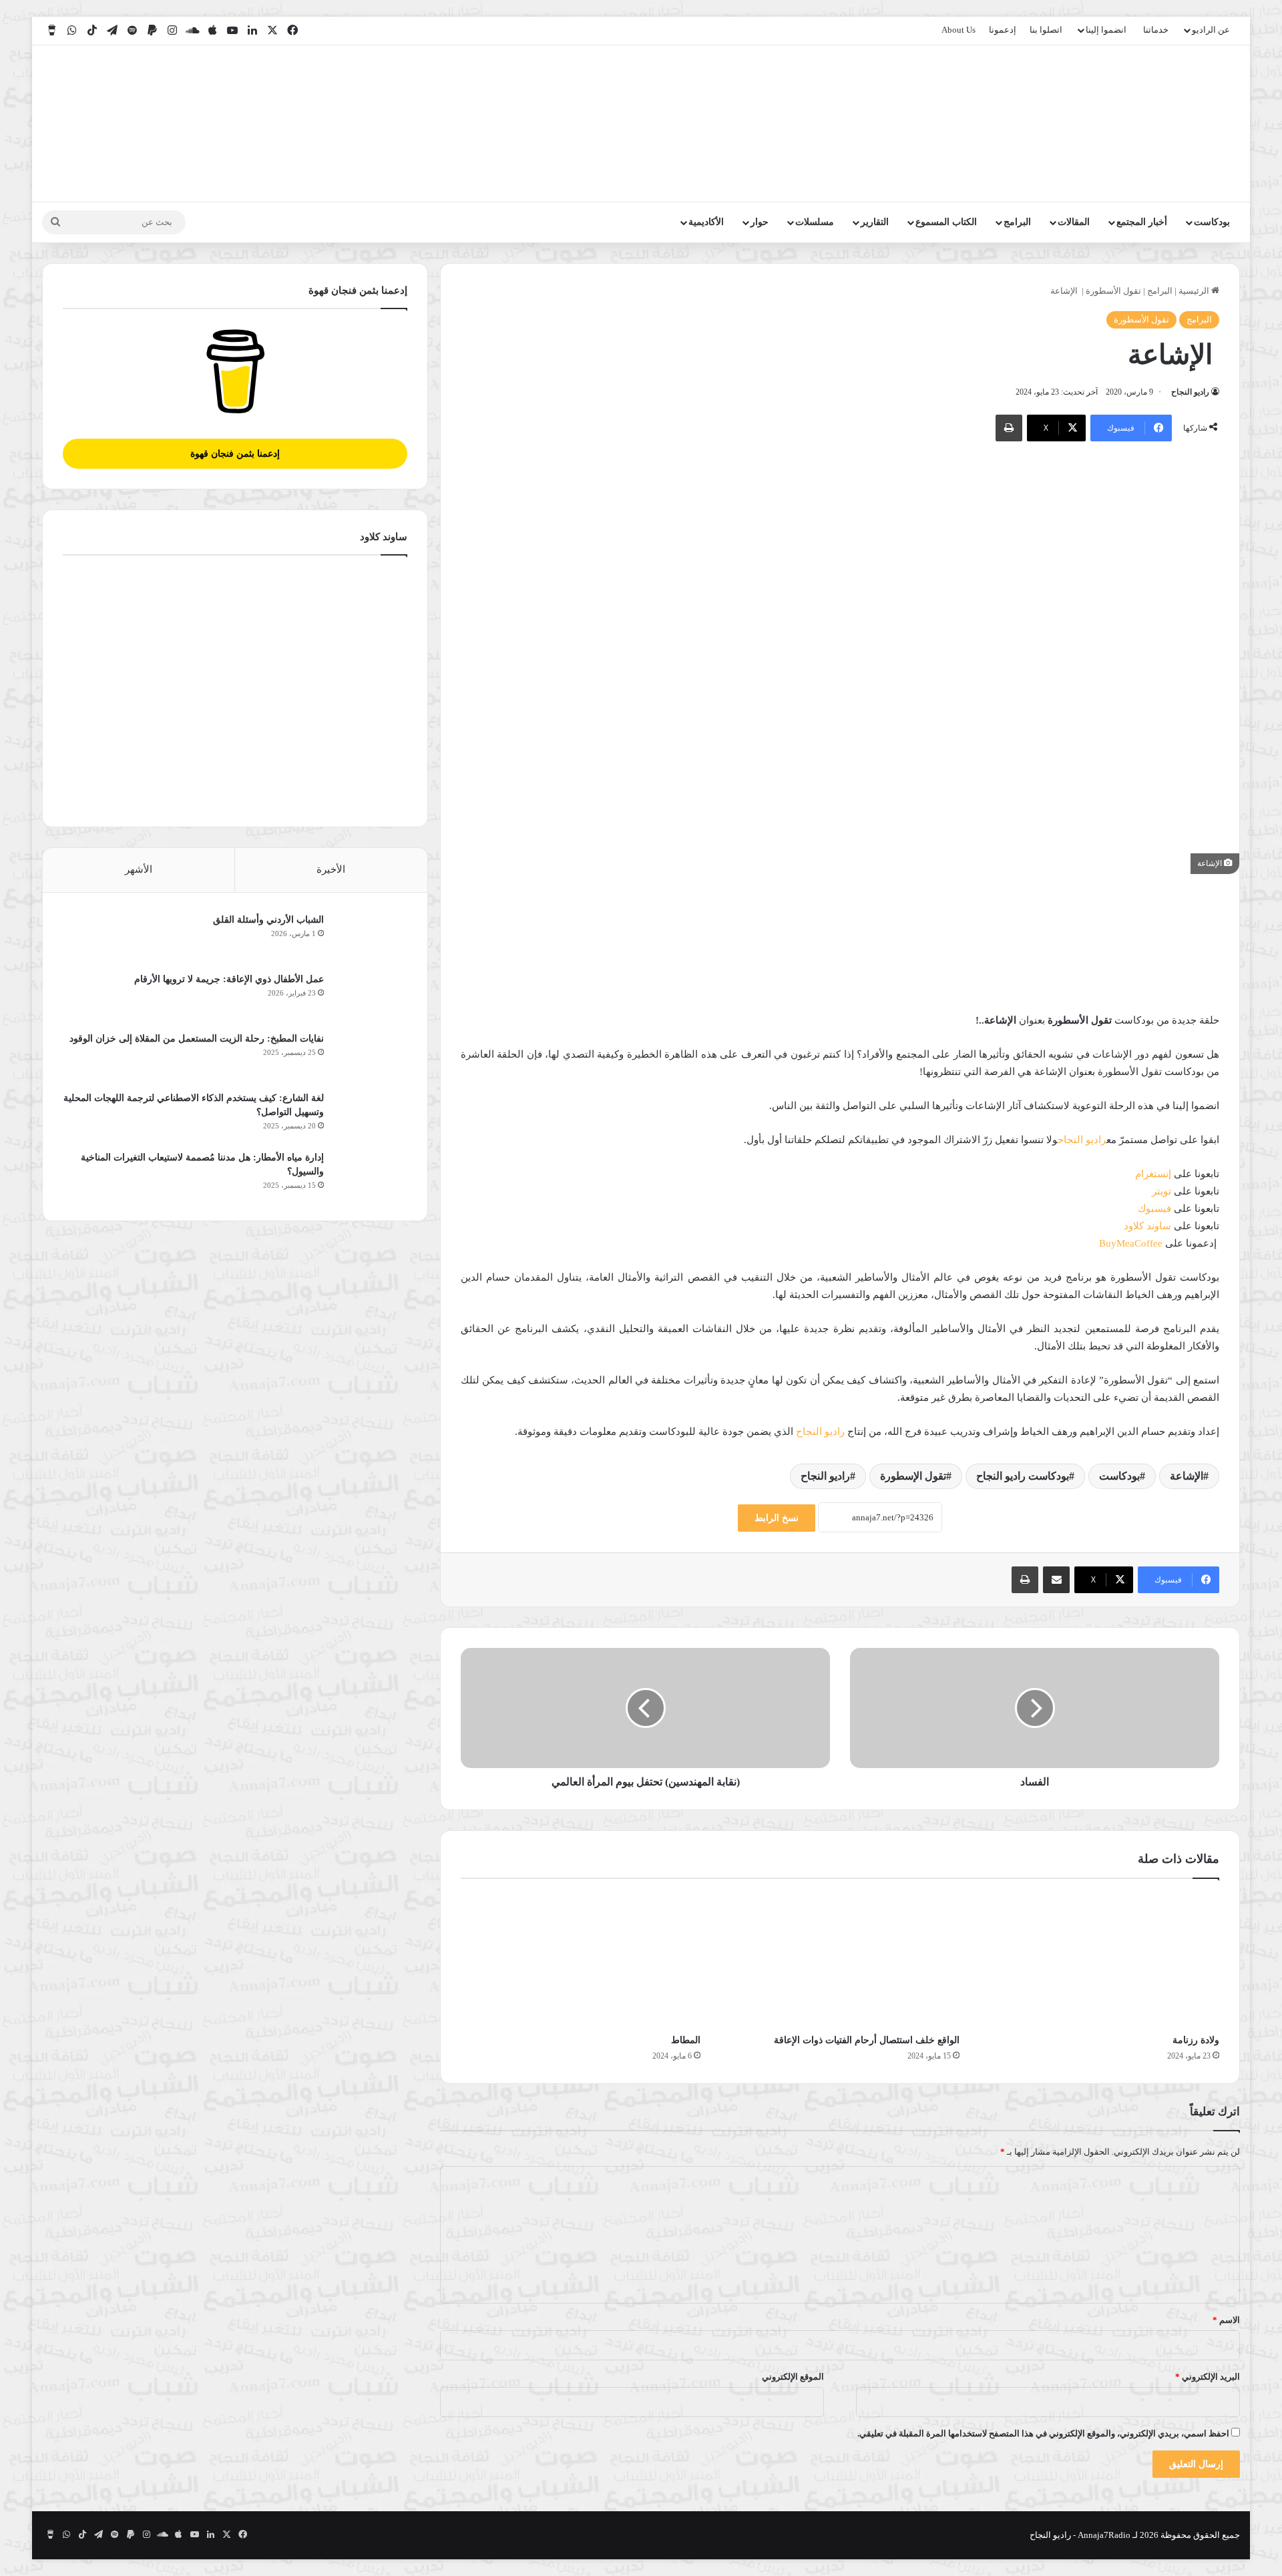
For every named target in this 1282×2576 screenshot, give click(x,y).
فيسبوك (1154, 1209)
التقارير (875, 222)
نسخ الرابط (777, 1518)
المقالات (1074, 222)
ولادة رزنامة (1196, 2040)
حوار (760, 222)
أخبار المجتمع (1142, 222)
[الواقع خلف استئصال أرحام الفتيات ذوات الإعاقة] (840, 1960)
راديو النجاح (1190, 392)
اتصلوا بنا (1046, 30)
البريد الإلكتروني (1208, 2377)
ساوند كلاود (1147, 1226)
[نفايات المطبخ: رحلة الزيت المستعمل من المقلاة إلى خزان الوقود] (371, 1057)
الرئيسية (1195, 291)
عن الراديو (1211, 30)
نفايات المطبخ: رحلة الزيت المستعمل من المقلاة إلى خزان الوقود (197, 1039)
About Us (958, 30)
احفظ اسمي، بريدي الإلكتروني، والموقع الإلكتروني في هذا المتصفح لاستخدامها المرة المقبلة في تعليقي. (1043, 2433)
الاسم (1226, 2320)
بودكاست (1212, 222)
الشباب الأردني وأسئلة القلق (268, 920)
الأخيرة (331, 869)
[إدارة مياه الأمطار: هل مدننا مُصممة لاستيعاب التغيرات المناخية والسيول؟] (371, 1175)
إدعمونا (1003, 30)
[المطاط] (581, 1960)
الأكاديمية (706, 222)
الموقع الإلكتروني (793, 2377)
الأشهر (139, 869)
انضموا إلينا (1106, 30)
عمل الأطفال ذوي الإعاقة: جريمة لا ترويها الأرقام (228, 979)
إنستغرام (1153, 1174)
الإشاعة (1187, 1476)
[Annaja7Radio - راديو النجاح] (1163, 124)
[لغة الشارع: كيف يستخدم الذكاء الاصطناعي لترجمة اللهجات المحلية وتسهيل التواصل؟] (371, 1116)
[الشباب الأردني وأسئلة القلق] (371, 938)
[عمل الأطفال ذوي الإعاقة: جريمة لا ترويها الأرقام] (371, 997)
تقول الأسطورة (1113, 291)
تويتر (1161, 1191)
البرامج (1017, 222)
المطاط (686, 2040)
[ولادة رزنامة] (1099, 1960)
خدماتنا (1156, 30)
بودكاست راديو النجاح (1023, 1476)
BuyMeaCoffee (1131, 1243)
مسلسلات (815, 222)
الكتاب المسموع (946, 222)
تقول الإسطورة (913, 1476)
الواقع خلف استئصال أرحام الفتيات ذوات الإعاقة (867, 2040)
